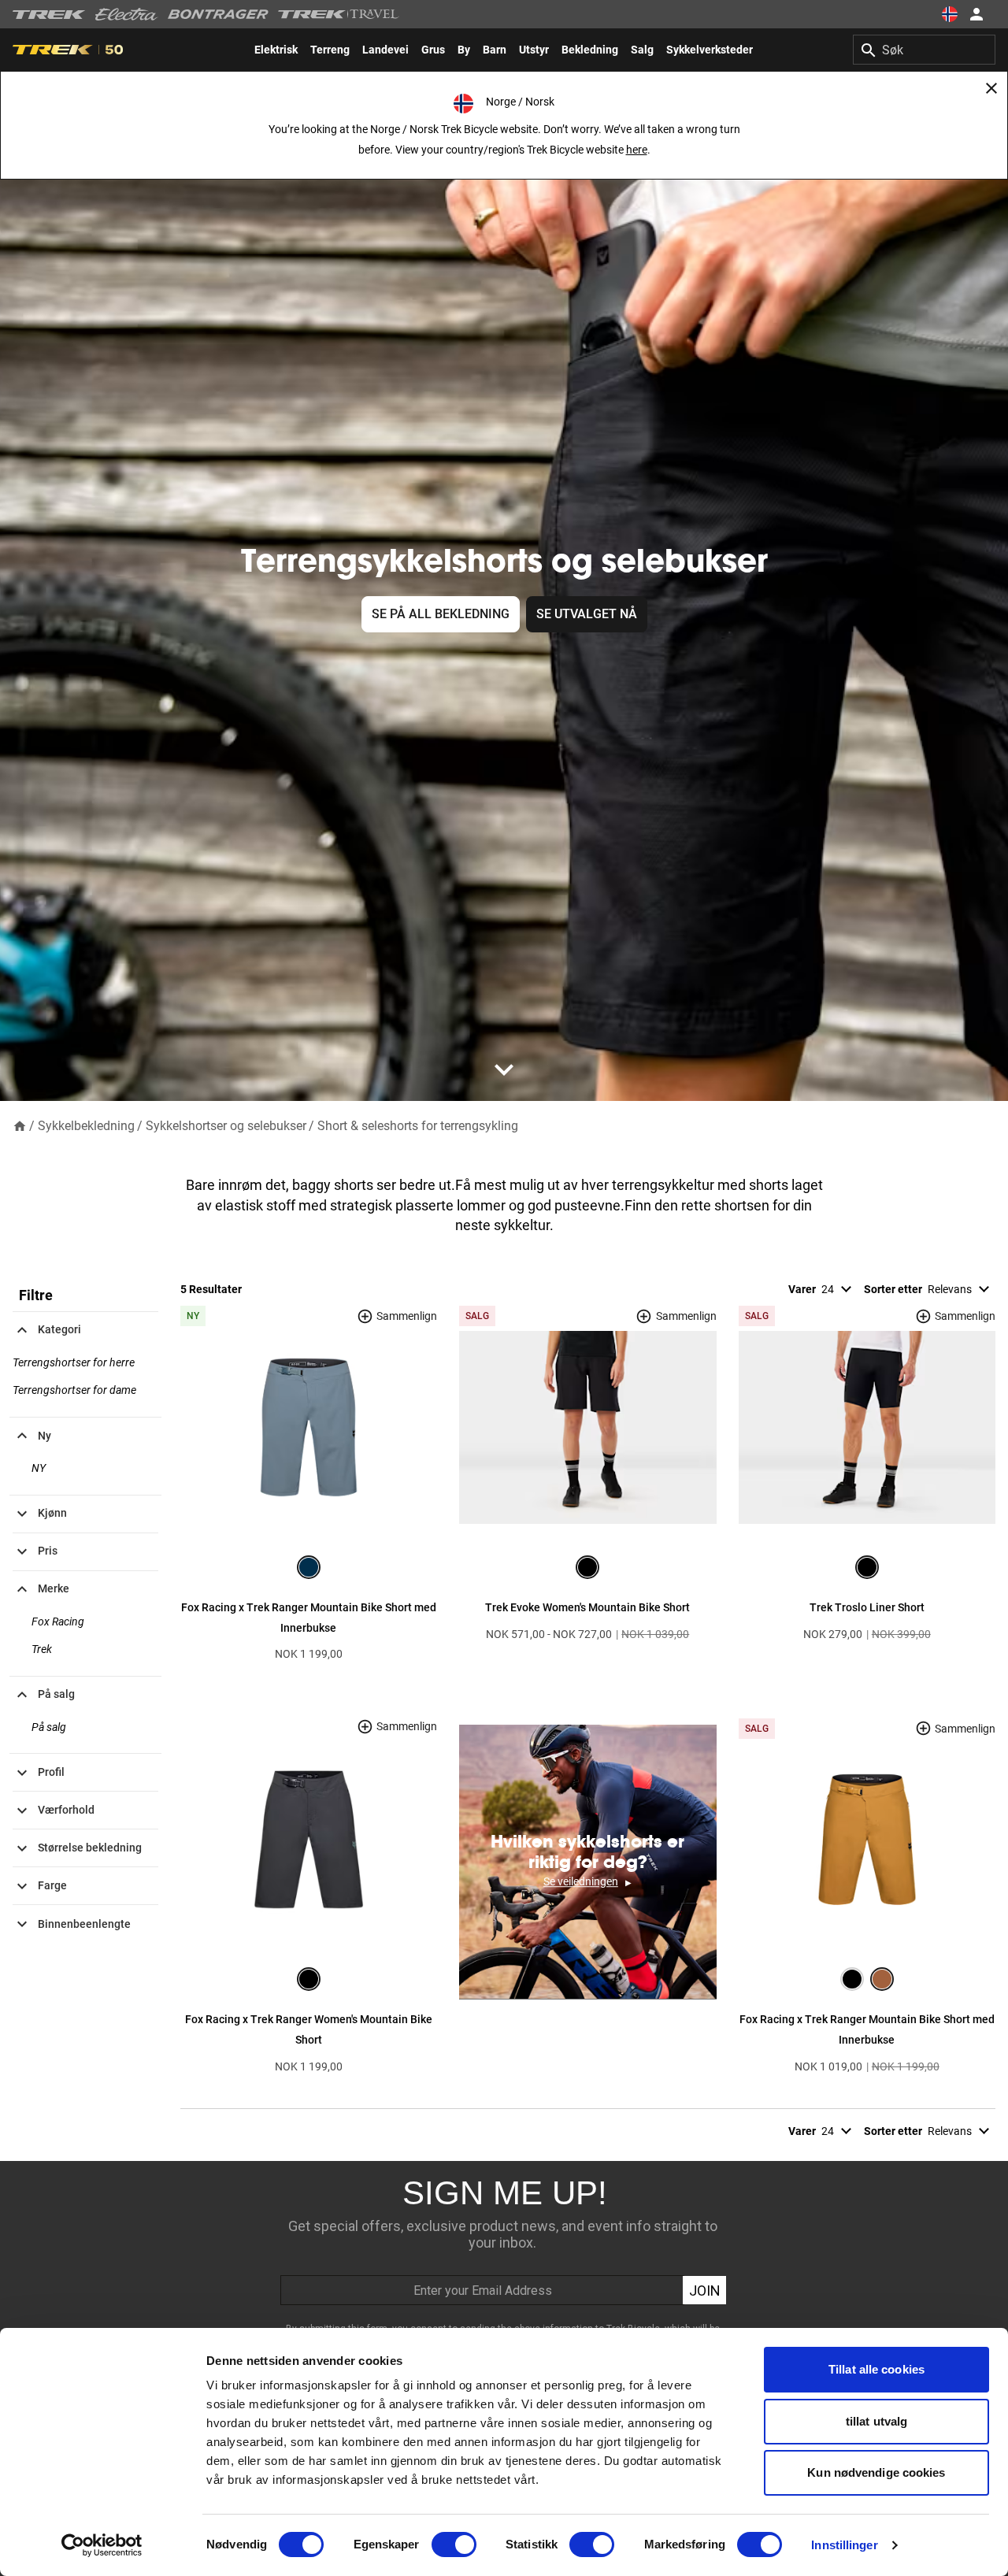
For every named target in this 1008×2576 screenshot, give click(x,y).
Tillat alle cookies (876, 2369)
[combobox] (924, 50)
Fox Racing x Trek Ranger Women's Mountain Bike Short (309, 2029)
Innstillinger (844, 2545)
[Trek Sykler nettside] (49, 15)
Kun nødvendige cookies (876, 2472)
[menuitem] (276, 50)
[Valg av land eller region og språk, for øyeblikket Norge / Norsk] (950, 14)
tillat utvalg (876, 2421)
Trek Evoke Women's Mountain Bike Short (587, 1607)
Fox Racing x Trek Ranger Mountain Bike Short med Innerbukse (309, 1618)
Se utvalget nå (587, 614)
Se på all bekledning (441, 614)
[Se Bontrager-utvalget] (218, 14)
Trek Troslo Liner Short (867, 1607)
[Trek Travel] (339, 14)
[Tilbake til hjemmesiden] (20, 1125)
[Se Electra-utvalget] (127, 14)
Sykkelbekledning (86, 1126)
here (637, 150)
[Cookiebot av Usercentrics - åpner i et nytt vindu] (102, 2545)
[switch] (454, 2544)
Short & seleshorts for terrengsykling (418, 1126)
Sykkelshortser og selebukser (226, 1126)
